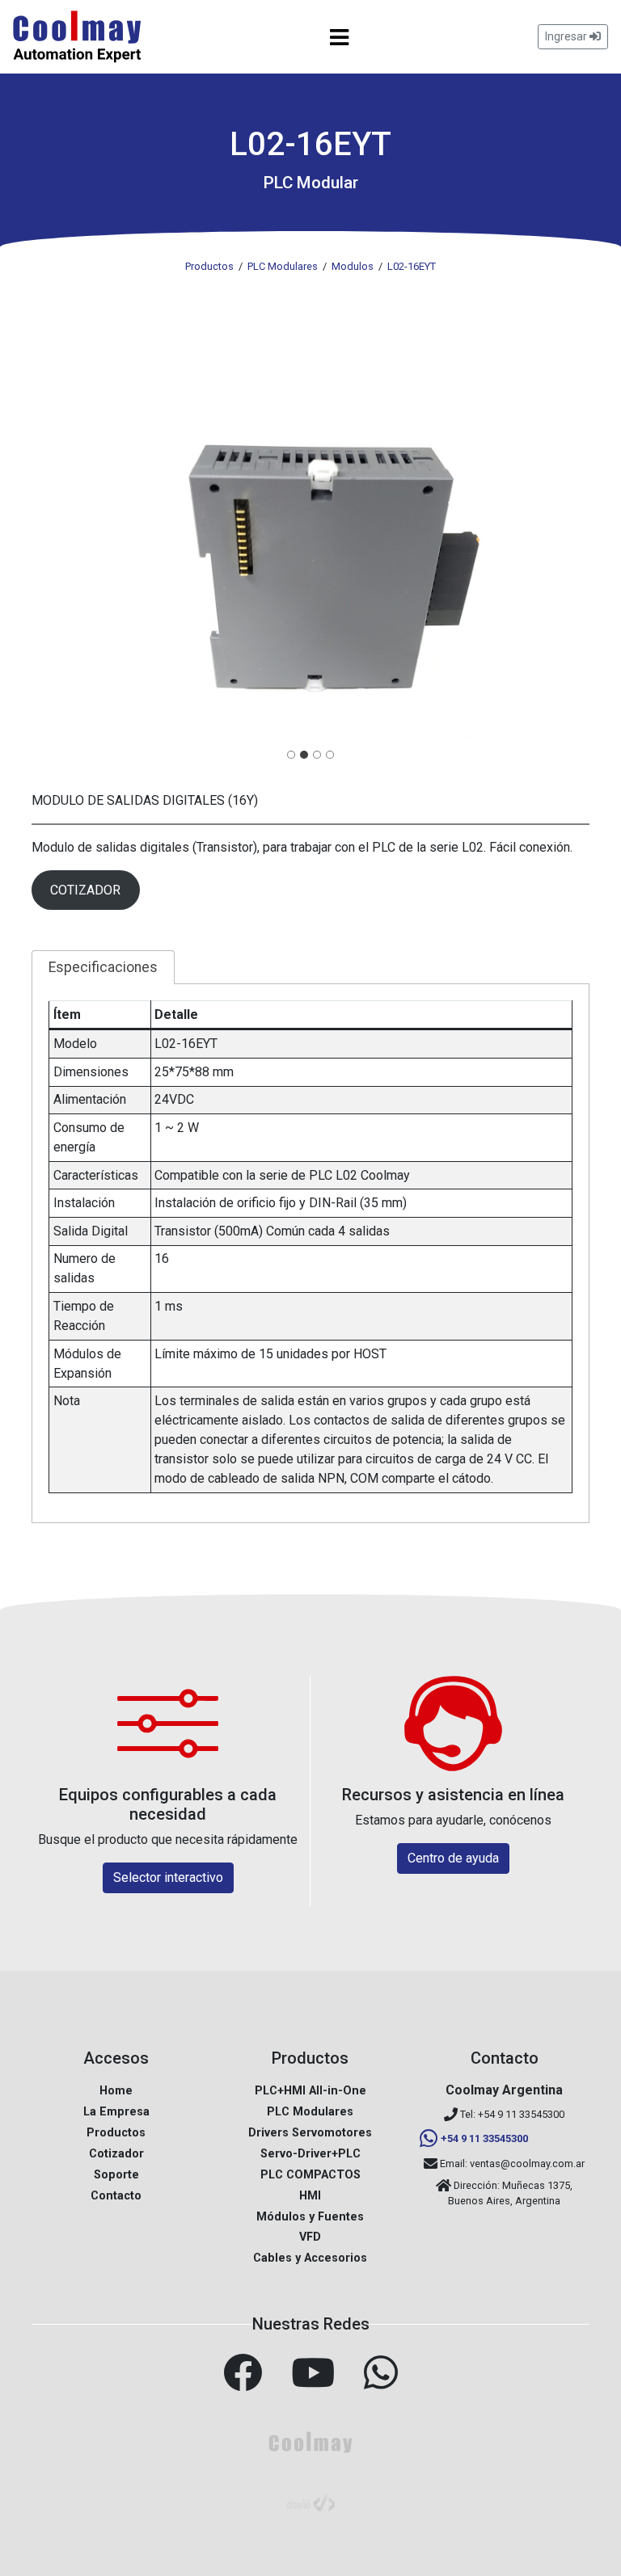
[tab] (291, 755)
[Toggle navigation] (340, 37)
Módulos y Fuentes (310, 2217)
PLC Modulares (310, 2112)
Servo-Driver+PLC (310, 2154)
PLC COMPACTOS (310, 2175)
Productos (116, 2133)
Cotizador (116, 2154)
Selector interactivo (168, 1877)
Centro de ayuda (453, 1858)
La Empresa (116, 2112)
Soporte (116, 2175)
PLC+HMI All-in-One (310, 2091)
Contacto (116, 2196)
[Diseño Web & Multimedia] (310, 2501)
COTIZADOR (85, 890)
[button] (310, 532)
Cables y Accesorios (310, 2258)
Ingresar (567, 36)
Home (116, 2091)
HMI (310, 2196)
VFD (310, 2237)
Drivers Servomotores (310, 2133)
